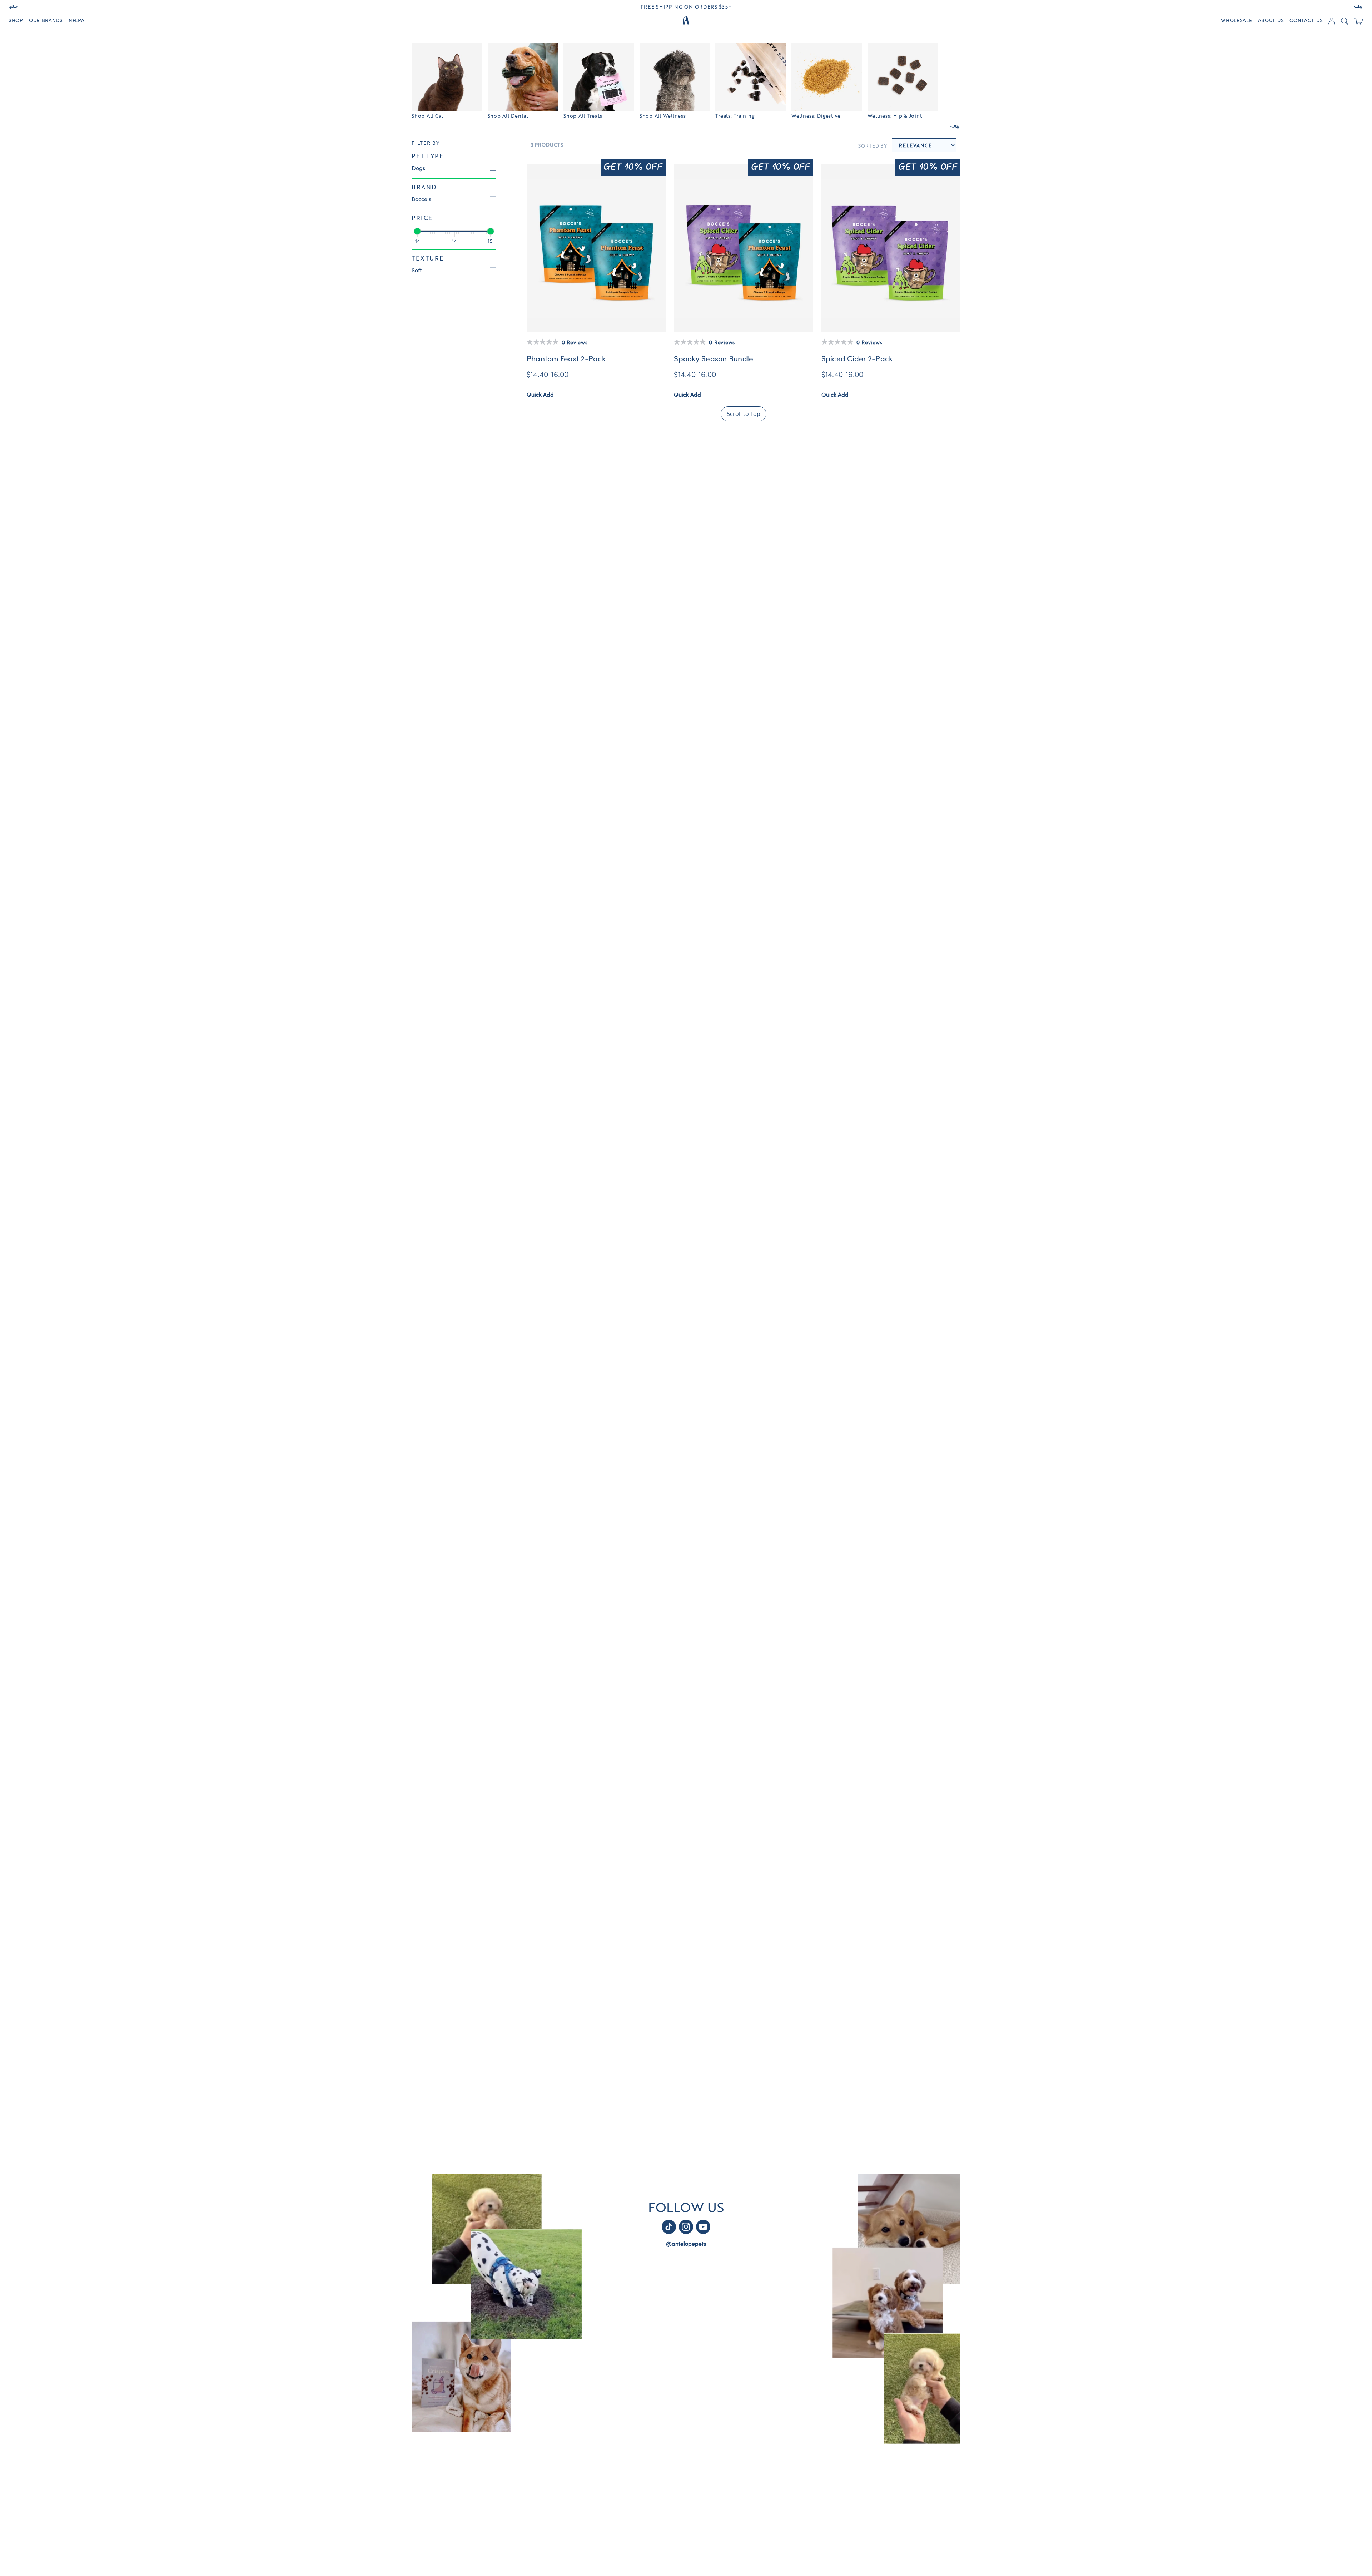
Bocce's (421, 199)
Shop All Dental (508, 115)
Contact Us (1306, 21)
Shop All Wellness (663, 115)
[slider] (417, 231)
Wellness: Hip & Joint (895, 115)
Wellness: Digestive (816, 115)
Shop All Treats (583, 115)
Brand (424, 187)
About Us (1271, 21)
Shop (16, 21)
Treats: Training (735, 115)
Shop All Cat (427, 115)
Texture (428, 258)
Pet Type (427, 156)
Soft (417, 271)
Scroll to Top (744, 414)
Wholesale (1236, 21)
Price (422, 218)
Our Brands (46, 21)
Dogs (418, 168)
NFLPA (77, 21)
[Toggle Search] (1344, 21)
